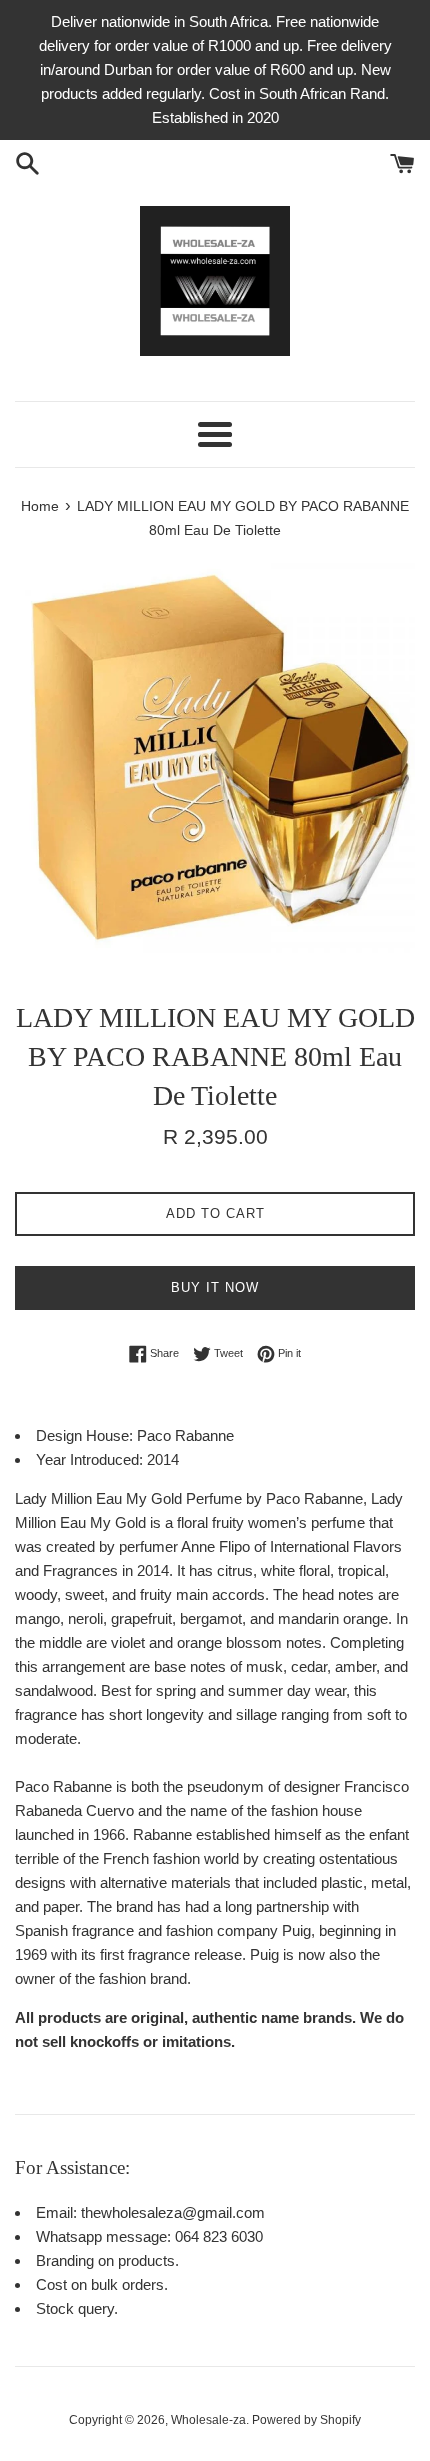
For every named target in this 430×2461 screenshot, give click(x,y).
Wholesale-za (208, 2420)
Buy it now (215, 1287)
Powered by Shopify (306, 2420)
